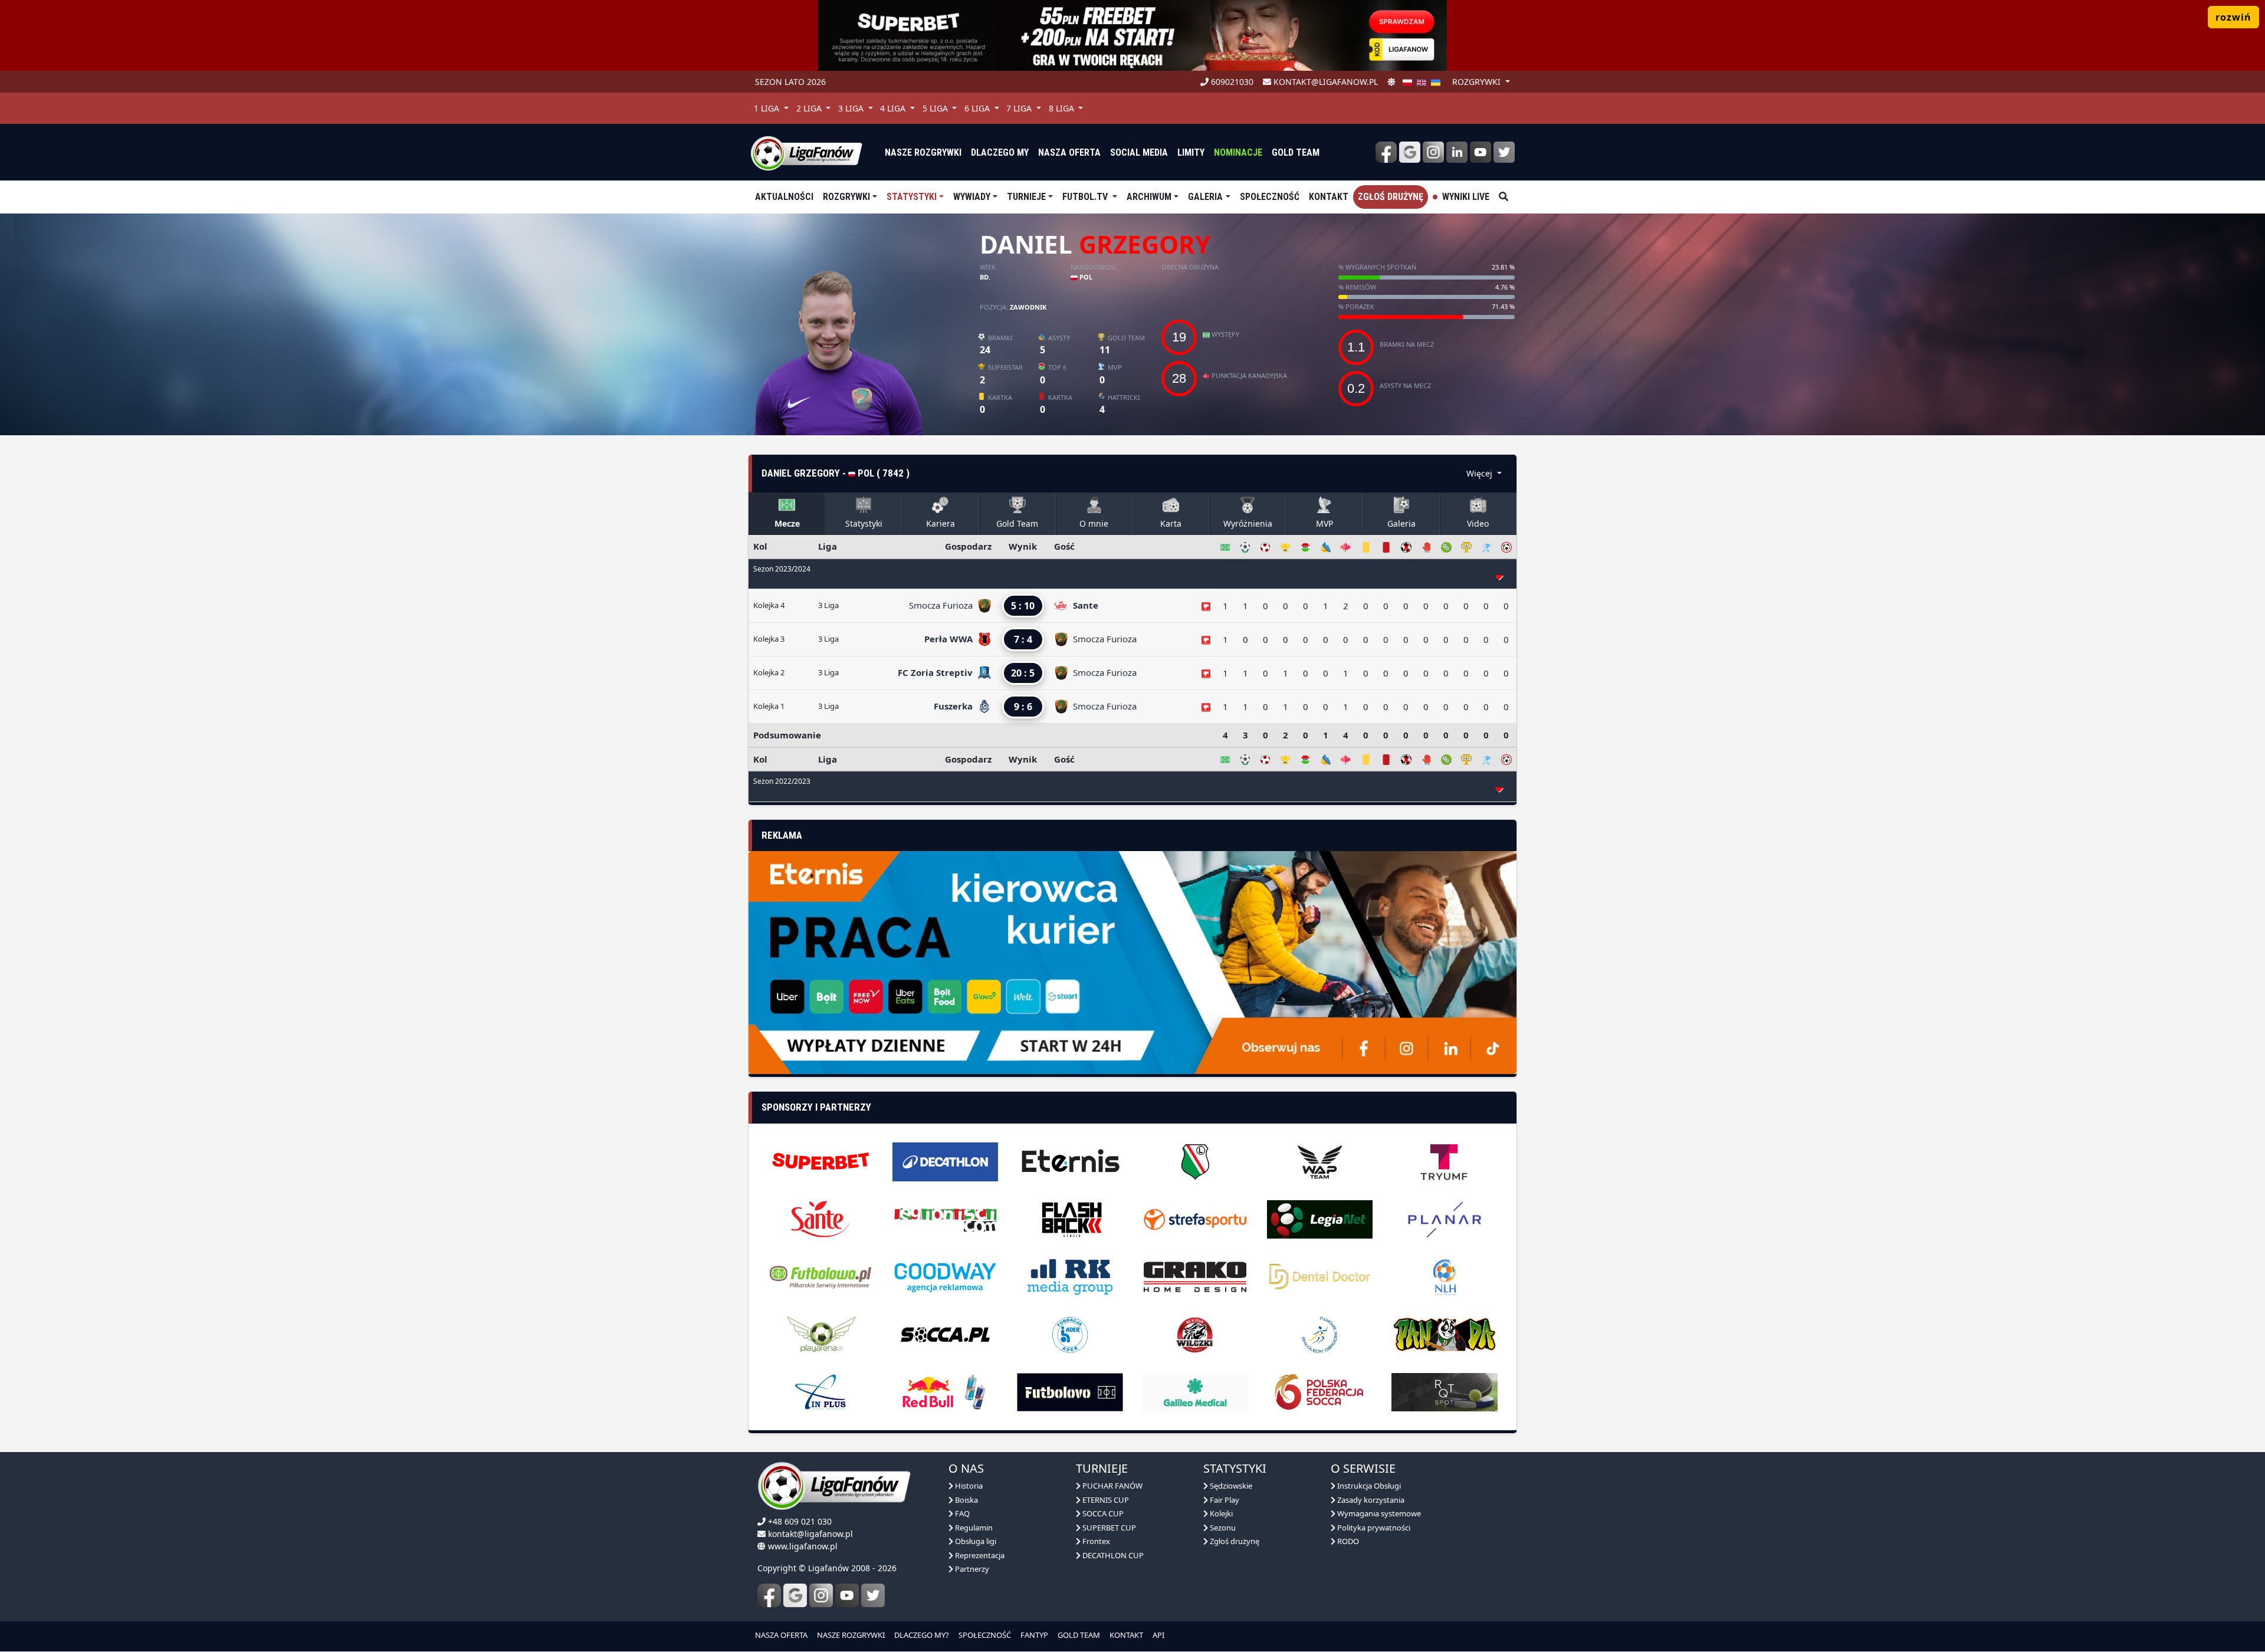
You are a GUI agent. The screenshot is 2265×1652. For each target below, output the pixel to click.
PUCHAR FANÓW (1112, 1460)
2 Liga (810, 108)
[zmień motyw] (1391, 82)
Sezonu (1222, 1502)
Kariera (941, 523)
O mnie (1094, 523)
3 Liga (852, 108)
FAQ (961, 1488)
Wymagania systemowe (1378, 1488)
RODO (1347, 1516)
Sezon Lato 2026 (790, 82)
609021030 (1231, 82)
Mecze (787, 523)
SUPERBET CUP (1108, 1502)
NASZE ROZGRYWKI (851, 1610)
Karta (1171, 523)
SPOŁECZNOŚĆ (985, 1610)
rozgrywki (1478, 82)
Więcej (1481, 473)
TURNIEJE (1026, 197)
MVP (1324, 523)
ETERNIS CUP (1105, 1474)
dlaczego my (1000, 152)
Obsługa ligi (975, 1516)
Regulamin (973, 1502)
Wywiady (972, 197)
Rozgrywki (846, 197)
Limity (1191, 152)
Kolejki (1220, 1488)
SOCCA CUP (1102, 1488)
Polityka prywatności (1373, 1502)
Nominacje (1238, 152)
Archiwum (1149, 197)
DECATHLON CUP (1112, 1529)
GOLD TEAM (1079, 1610)
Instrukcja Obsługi (1368, 1460)
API (1158, 1610)
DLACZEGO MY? (922, 1610)
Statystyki (912, 197)
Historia (968, 1460)
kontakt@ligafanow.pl (1324, 82)
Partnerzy (971, 1543)
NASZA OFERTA (781, 1610)
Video (1478, 523)
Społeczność (1270, 197)
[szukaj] (1504, 197)
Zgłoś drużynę (1391, 197)
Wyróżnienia (1248, 523)
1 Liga (768, 108)
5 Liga (936, 108)
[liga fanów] (806, 152)
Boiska (966, 1474)
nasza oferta (1069, 152)
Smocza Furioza (942, 605)
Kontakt (1329, 197)
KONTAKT (1126, 1610)
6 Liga (978, 108)
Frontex (1095, 1516)
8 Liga (1063, 108)
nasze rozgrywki (923, 152)
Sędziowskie (1230, 1460)
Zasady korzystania (1370, 1474)
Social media (1139, 152)
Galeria (1205, 197)
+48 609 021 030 (800, 1496)
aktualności (784, 197)
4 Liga (894, 108)
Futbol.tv (1086, 197)
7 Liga (1020, 108)
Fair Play (1224, 1474)
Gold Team (1296, 152)
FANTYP (1034, 1610)
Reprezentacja (979, 1529)
